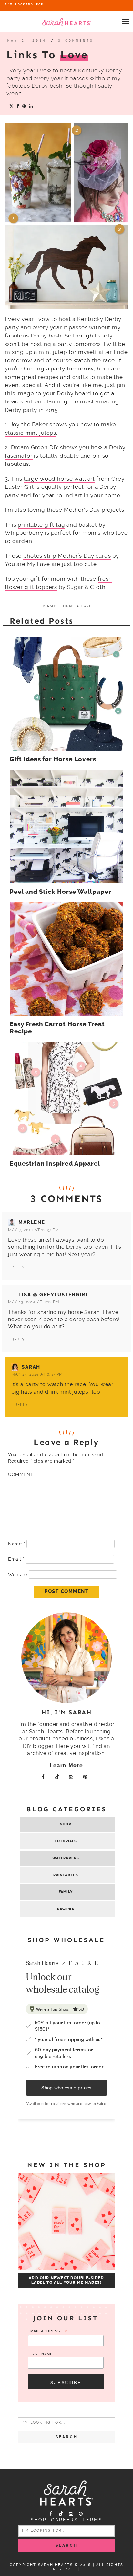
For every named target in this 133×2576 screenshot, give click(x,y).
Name (16, 1544)
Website (18, 1575)
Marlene (32, 1222)
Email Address (48, 2331)
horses (49, 606)
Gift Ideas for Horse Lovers (53, 759)
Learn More (66, 1765)
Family (66, 1892)
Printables (66, 1875)
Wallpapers (66, 1858)
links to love (77, 606)
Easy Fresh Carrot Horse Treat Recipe (57, 1028)
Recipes (66, 1909)
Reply (18, 1267)
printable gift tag (41, 525)
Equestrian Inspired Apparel (55, 1164)
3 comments (76, 41)
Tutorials (66, 1841)
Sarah (31, 1367)
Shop (66, 1824)
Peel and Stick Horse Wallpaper (61, 892)
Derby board (74, 393)
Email (16, 1559)
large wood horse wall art (59, 479)
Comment (22, 1474)
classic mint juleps (31, 433)
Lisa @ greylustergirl (54, 1295)
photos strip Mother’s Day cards (67, 556)
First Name (40, 2354)
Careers (65, 2520)
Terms (92, 2520)
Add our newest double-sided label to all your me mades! (66, 2280)
